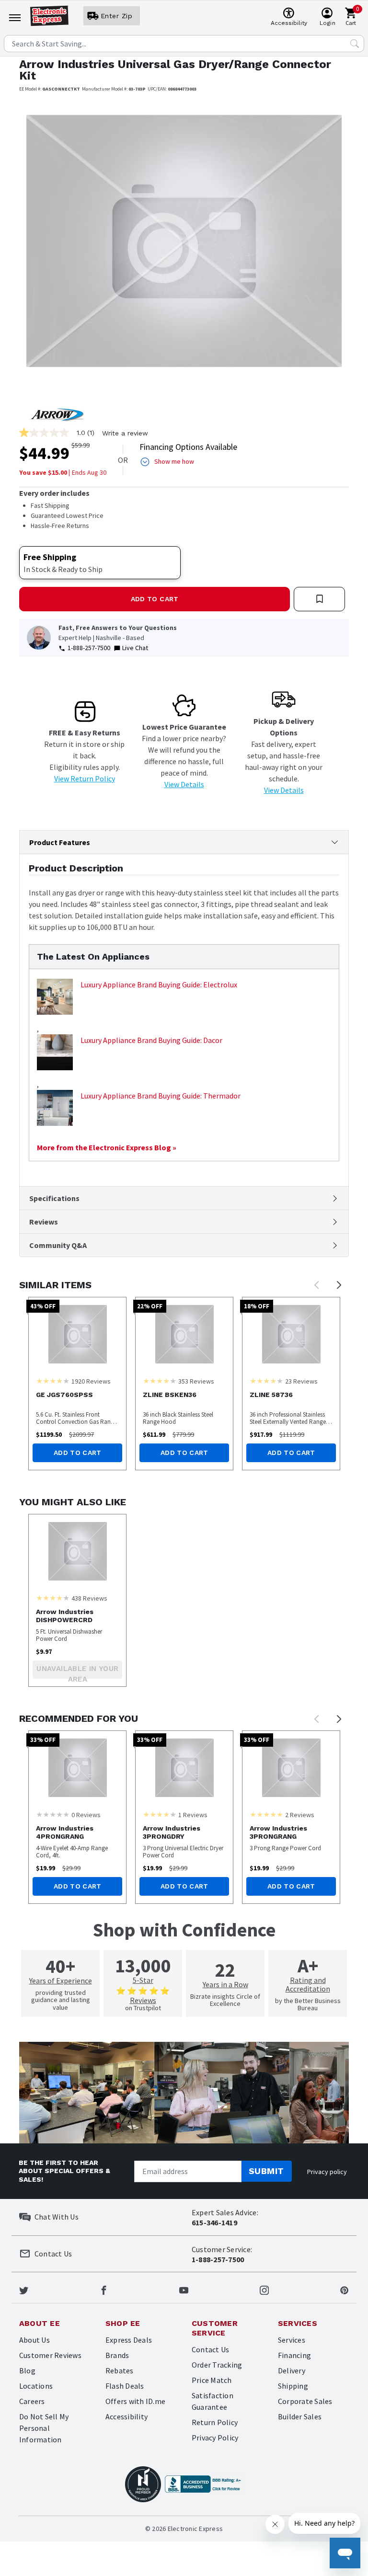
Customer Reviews (50, 2355)
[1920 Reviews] (53, 1381)
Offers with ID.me (135, 2401)
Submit (266, 2171)
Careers (32, 2401)
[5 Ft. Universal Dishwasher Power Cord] (77, 1551)
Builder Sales (300, 2416)
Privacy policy (327, 2172)
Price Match (212, 2380)
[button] (44, 248)
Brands (117, 2355)
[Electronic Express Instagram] (264, 2290)
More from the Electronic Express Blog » (107, 1147)
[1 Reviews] (160, 1814)
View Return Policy (85, 779)
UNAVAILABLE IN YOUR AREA (77, 1672)
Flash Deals (125, 2386)
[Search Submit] (355, 44)
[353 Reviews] (160, 1381)
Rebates (120, 2370)
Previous (317, 1285)
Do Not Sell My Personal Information (44, 2428)
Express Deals (129, 2340)
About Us (34, 2340)
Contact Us (210, 2349)
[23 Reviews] (266, 1381)
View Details (184, 784)
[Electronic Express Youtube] (184, 2290)
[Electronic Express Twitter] (24, 2290)
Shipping (293, 2386)
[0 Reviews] (53, 1814)
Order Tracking (217, 2365)
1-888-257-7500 (89, 648)
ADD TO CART (155, 599)
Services (292, 2340)
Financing (294, 2355)
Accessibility (126, 2416)
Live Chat (135, 648)
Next (339, 1285)
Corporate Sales (305, 2401)
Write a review (125, 433)
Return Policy (215, 2422)
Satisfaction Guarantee (213, 2401)
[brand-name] (56, 414)
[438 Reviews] (53, 1598)
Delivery (292, 2370)
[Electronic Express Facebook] (104, 2290)
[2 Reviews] (266, 1814)
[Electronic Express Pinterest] (344, 2290)
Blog (27, 2370)
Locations (36, 2386)
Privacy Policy (215, 2438)
